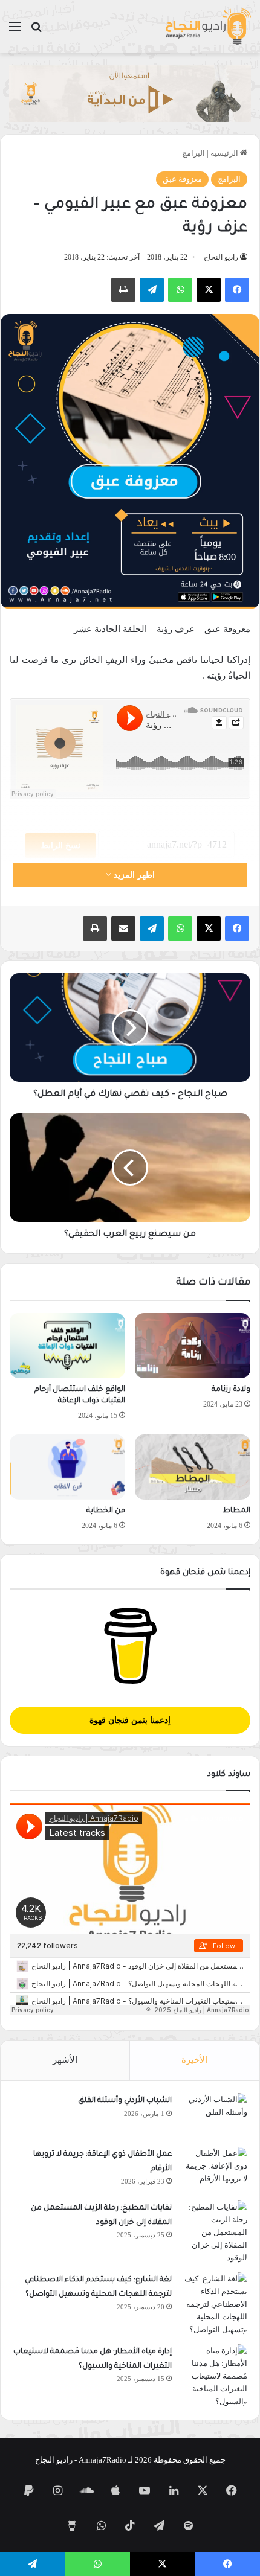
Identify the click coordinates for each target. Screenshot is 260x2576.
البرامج (193, 153)
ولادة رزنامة (231, 1390)
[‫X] (209, 290)
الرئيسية (225, 153)
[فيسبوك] (237, 290)
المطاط (236, 1511)
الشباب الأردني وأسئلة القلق (125, 2101)
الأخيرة (194, 2060)
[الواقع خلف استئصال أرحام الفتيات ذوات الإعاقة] (67, 1346)
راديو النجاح (221, 257)
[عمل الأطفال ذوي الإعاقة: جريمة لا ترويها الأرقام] (214, 2169)
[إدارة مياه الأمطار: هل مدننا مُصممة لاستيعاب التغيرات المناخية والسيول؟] (214, 2376)
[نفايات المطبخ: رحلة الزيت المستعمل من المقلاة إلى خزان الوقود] (214, 2232)
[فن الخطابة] (67, 1467)
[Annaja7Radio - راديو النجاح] (208, 27)
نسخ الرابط (60, 845)
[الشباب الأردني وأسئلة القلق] (214, 2116)
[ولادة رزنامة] (193, 1346)
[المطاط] (193, 1467)
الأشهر (65, 2060)
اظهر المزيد (133, 875)
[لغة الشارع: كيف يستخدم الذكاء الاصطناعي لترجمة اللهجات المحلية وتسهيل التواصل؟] (214, 2304)
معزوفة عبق (182, 179)
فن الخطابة (106, 1511)
